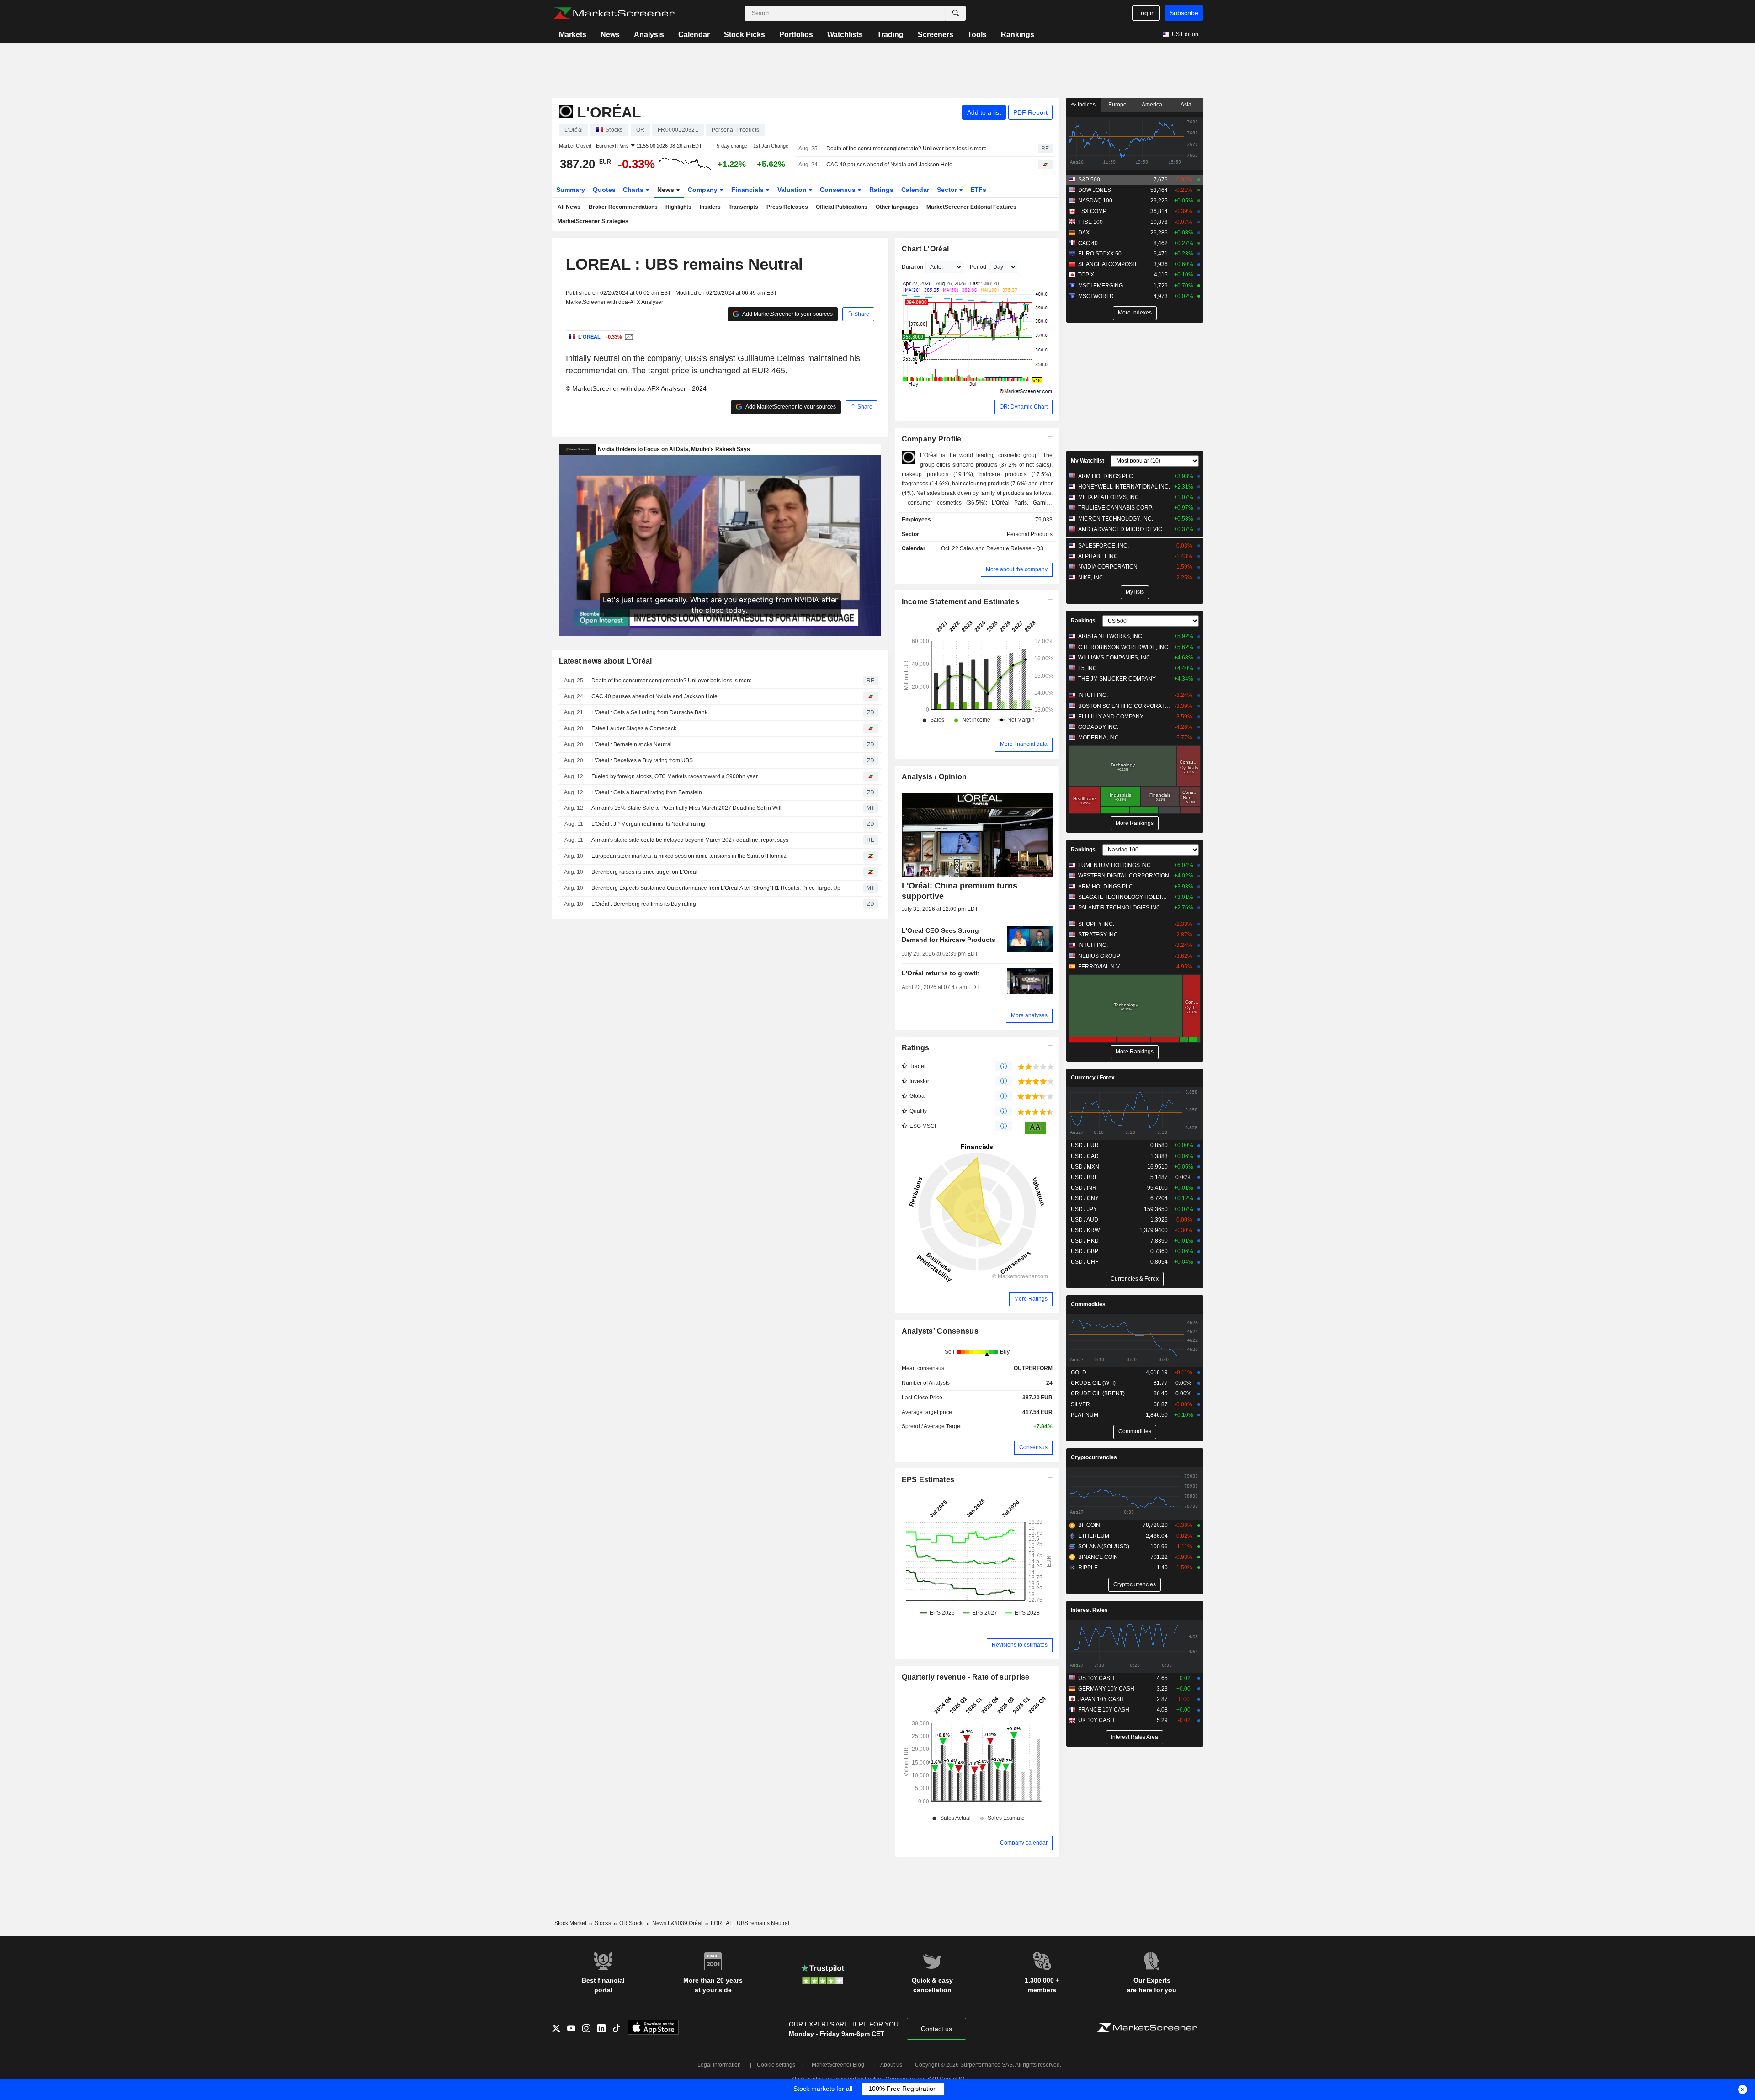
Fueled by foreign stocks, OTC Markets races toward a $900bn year (675, 776)
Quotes (604, 190)
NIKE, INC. (1091, 578)
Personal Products (1030, 534)
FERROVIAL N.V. (1099, 967)
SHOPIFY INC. (1096, 924)
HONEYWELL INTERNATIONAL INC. (1124, 487)
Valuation (793, 190)
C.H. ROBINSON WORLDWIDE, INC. (1124, 647)
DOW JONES (1095, 190)
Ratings (881, 190)
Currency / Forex (1093, 1078)
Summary (571, 190)
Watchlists (845, 35)
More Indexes (1135, 313)
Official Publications (842, 207)
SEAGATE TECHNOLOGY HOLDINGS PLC (1124, 897)
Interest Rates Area (1135, 1737)
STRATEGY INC (1098, 935)
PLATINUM (1085, 1415)
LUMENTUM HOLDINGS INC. (1115, 865)
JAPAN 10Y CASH (1101, 1699)
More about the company (1017, 569)
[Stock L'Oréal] (628, 337)
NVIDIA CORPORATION (1108, 567)
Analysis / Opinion (934, 777)
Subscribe (1184, 13)
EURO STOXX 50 (1100, 254)
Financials (748, 190)
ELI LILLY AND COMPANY (1111, 717)
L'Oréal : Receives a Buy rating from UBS (642, 760)
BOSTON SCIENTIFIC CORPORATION (1124, 706)
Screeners (936, 35)
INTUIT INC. (1093, 695)
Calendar (694, 35)
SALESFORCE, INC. (1104, 546)
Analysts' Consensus (940, 1331)
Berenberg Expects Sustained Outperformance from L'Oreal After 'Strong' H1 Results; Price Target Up (716, 888)
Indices (1086, 105)
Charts (634, 190)
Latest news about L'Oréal (606, 661)
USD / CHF (1085, 1262)
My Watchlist (1088, 461)
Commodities (1088, 1304)
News (610, 35)
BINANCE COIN (1098, 1557)
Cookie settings (776, 2065)
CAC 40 (1088, 243)
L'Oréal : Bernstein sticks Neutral (632, 744)
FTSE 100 (1090, 222)
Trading (890, 35)
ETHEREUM (1094, 1536)
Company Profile (932, 439)
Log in (1146, 13)
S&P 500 (1089, 180)
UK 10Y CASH (1096, 1720)
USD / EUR (1085, 1145)
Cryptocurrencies (1094, 1457)
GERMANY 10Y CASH (1106, 1689)
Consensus (839, 190)
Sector (948, 190)
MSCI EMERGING (1101, 286)
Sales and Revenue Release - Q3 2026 (1009, 548)
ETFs (978, 190)
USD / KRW (1085, 1230)
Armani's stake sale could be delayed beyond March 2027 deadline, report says (690, 840)
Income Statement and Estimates (961, 602)
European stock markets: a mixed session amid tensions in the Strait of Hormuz (689, 856)
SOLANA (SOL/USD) (1104, 1547)
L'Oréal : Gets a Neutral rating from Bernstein (647, 792)
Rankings (1018, 35)
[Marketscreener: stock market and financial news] (614, 13)
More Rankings (1135, 823)
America (1152, 105)
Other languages (897, 207)
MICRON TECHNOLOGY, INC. (1116, 519)
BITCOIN (1089, 1525)
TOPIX (1086, 275)
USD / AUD (1085, 1220)
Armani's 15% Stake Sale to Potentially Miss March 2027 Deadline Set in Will (686, 808)
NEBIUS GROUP (1099, 956)
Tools (977, 35)
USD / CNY (1085, 1198)
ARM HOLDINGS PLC (1106, 476)
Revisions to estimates (1020, 1645)
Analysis (649, 35)
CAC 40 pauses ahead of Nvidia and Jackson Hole (889, 165)
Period (978, 267)
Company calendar (1024, 1843)
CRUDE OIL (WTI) (1093, 1383)
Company (704, 190)
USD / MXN (1085, 1167)
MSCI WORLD (1096, 296)
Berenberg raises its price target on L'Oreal (644, 872)
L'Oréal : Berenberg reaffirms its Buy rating (644, 904)
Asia (1186, 105)
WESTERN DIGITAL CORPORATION (1124, 876)
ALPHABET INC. (1099, 556)
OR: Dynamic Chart (1024, 407)
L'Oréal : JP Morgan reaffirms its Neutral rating (648, 824)
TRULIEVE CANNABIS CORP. (1115, 508)
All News (569, 207)
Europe (1117, 105)
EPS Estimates (928, 1480)
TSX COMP (1092, 211)
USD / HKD (1085, 1241)
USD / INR (1084, 1188)
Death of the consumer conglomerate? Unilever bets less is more (907, 149)
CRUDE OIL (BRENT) (1098, 1393)
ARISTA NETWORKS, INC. (1111, 636)
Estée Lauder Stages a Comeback (634, 728)
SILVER (1080, 1404)
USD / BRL (1084, 1177)
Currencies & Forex (1135, 1279)
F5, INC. (1088, 668)
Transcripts (743, 207)
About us (891, 2065)
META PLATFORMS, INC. (1109, 497)
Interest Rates (1089, 1610)
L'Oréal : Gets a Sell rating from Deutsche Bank (649, 712)
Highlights (678, 207)
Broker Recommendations (623, 207)
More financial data (1024, 744)
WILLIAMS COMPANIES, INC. (1115, 658)
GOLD (1079, 1372)
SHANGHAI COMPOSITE (1109, 264)
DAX (1084, 233)
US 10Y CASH (1096, 1678)
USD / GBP (1085, 1251)
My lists (1135, 592)
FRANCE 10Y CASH (1104, 1710)
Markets (573, 35)
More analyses (1029, 1015)
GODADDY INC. (1098, 727)
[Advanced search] (956, 13)
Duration (912, 267)
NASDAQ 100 (1095, 201)
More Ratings (1031, 1299)
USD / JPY (1084, 1209)
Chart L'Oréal (925, 249)
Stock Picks (745, 35)
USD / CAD (1085, 1156)
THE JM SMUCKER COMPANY (1117, 679)
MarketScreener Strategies (593, 221)
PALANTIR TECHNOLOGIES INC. (1120, 908)
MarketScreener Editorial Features (971, 207)
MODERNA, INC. (1099, 738)
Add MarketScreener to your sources (787, 314)
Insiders (710, 207)
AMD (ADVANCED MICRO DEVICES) (1124, 529)
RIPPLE (1088, 1568)
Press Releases (787, 207)
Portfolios (796, 35)
